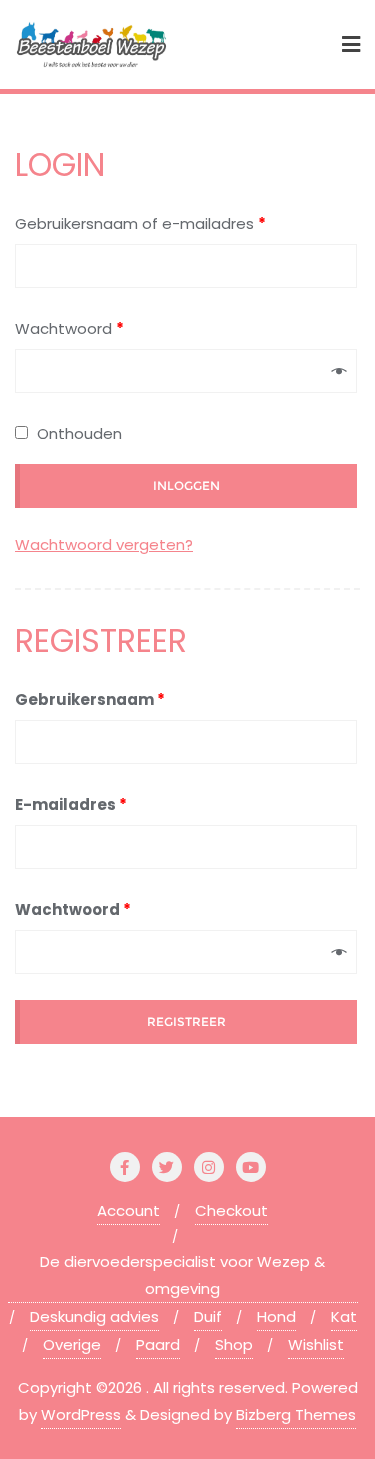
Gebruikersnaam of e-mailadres (140, 223)
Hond (276, 1316)
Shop (234, 1344)
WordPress (81, 1414)
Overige (72, 1344)
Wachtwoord (69, 328)
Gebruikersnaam (90, 699)
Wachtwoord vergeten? (104, 544)
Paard (158, 1344)
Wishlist (316, 1344)
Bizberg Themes (296, 1414)
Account (128, 1210)
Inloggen (186, 485)
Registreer (186, 1021)
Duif (208, 1316)
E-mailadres (71, 804)
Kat (344, 1316)
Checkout (231, 1210)
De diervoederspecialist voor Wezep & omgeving (182, 1275)
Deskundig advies (94, 1316)
